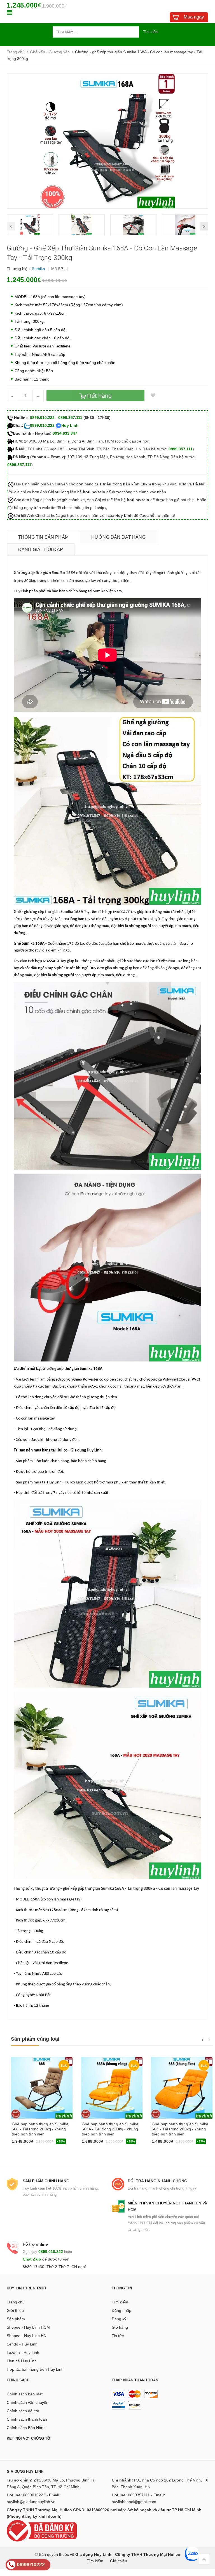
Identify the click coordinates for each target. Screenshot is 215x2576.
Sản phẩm (16, 2319)
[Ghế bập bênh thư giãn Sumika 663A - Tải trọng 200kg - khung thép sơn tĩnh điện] (112, 2088)
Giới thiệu (15, 2310)
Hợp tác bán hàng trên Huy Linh (35, 2369)
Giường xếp (53, 1369)
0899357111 (139, 2495)
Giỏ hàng (120, 2327)
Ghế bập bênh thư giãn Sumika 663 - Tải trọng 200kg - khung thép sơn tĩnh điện (180, 2129)
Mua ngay (194, 17)
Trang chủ (16, 2302)
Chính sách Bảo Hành (26, 2428)
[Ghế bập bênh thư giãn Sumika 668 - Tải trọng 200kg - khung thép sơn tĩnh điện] (42, 2088)
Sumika (38, 269)
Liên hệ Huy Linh (22, 2361)
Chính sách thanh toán (27, 2419)
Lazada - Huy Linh (23, 2352)
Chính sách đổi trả (23, 2411)
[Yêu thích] (153, 396)
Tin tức (118, 2336)
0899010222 (34, 2495)
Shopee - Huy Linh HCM (28, 2327)
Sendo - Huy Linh (22, 2344)
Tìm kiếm (151, 32)
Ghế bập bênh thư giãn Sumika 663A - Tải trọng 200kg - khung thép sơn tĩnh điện (110, 2129)
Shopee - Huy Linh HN (27, 2336)
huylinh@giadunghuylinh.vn (31, 2502)
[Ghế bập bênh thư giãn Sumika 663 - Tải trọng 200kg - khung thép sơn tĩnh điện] (182, 2088)
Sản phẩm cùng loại (35, 2039)
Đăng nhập (121, 2310)
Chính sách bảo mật (25, 2394)
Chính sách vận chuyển (28, 2402)
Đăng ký (119, 2319)
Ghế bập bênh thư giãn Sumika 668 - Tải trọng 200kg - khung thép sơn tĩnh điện (40, 2129)
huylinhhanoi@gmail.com (134, 2502)
